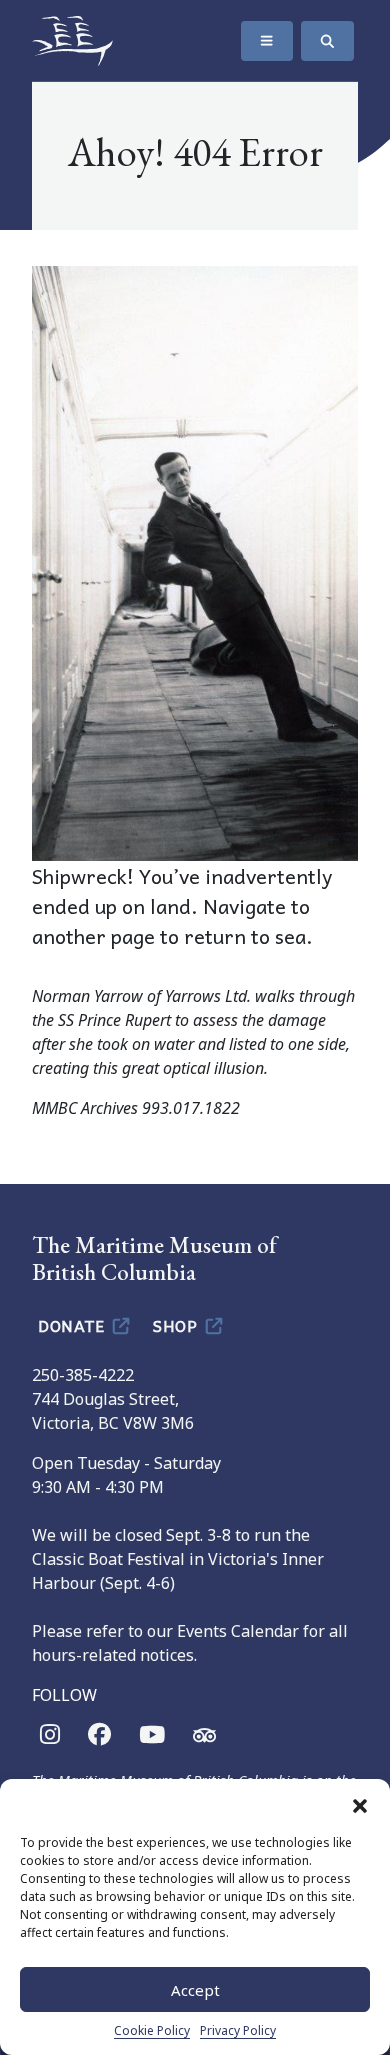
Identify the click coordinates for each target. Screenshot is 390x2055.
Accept (195, 1990)
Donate (73, 1325)
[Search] (327, 41)
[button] (360, 1804)
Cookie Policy (152, 2030)
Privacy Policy (238, 2030)
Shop (177, 1325)
